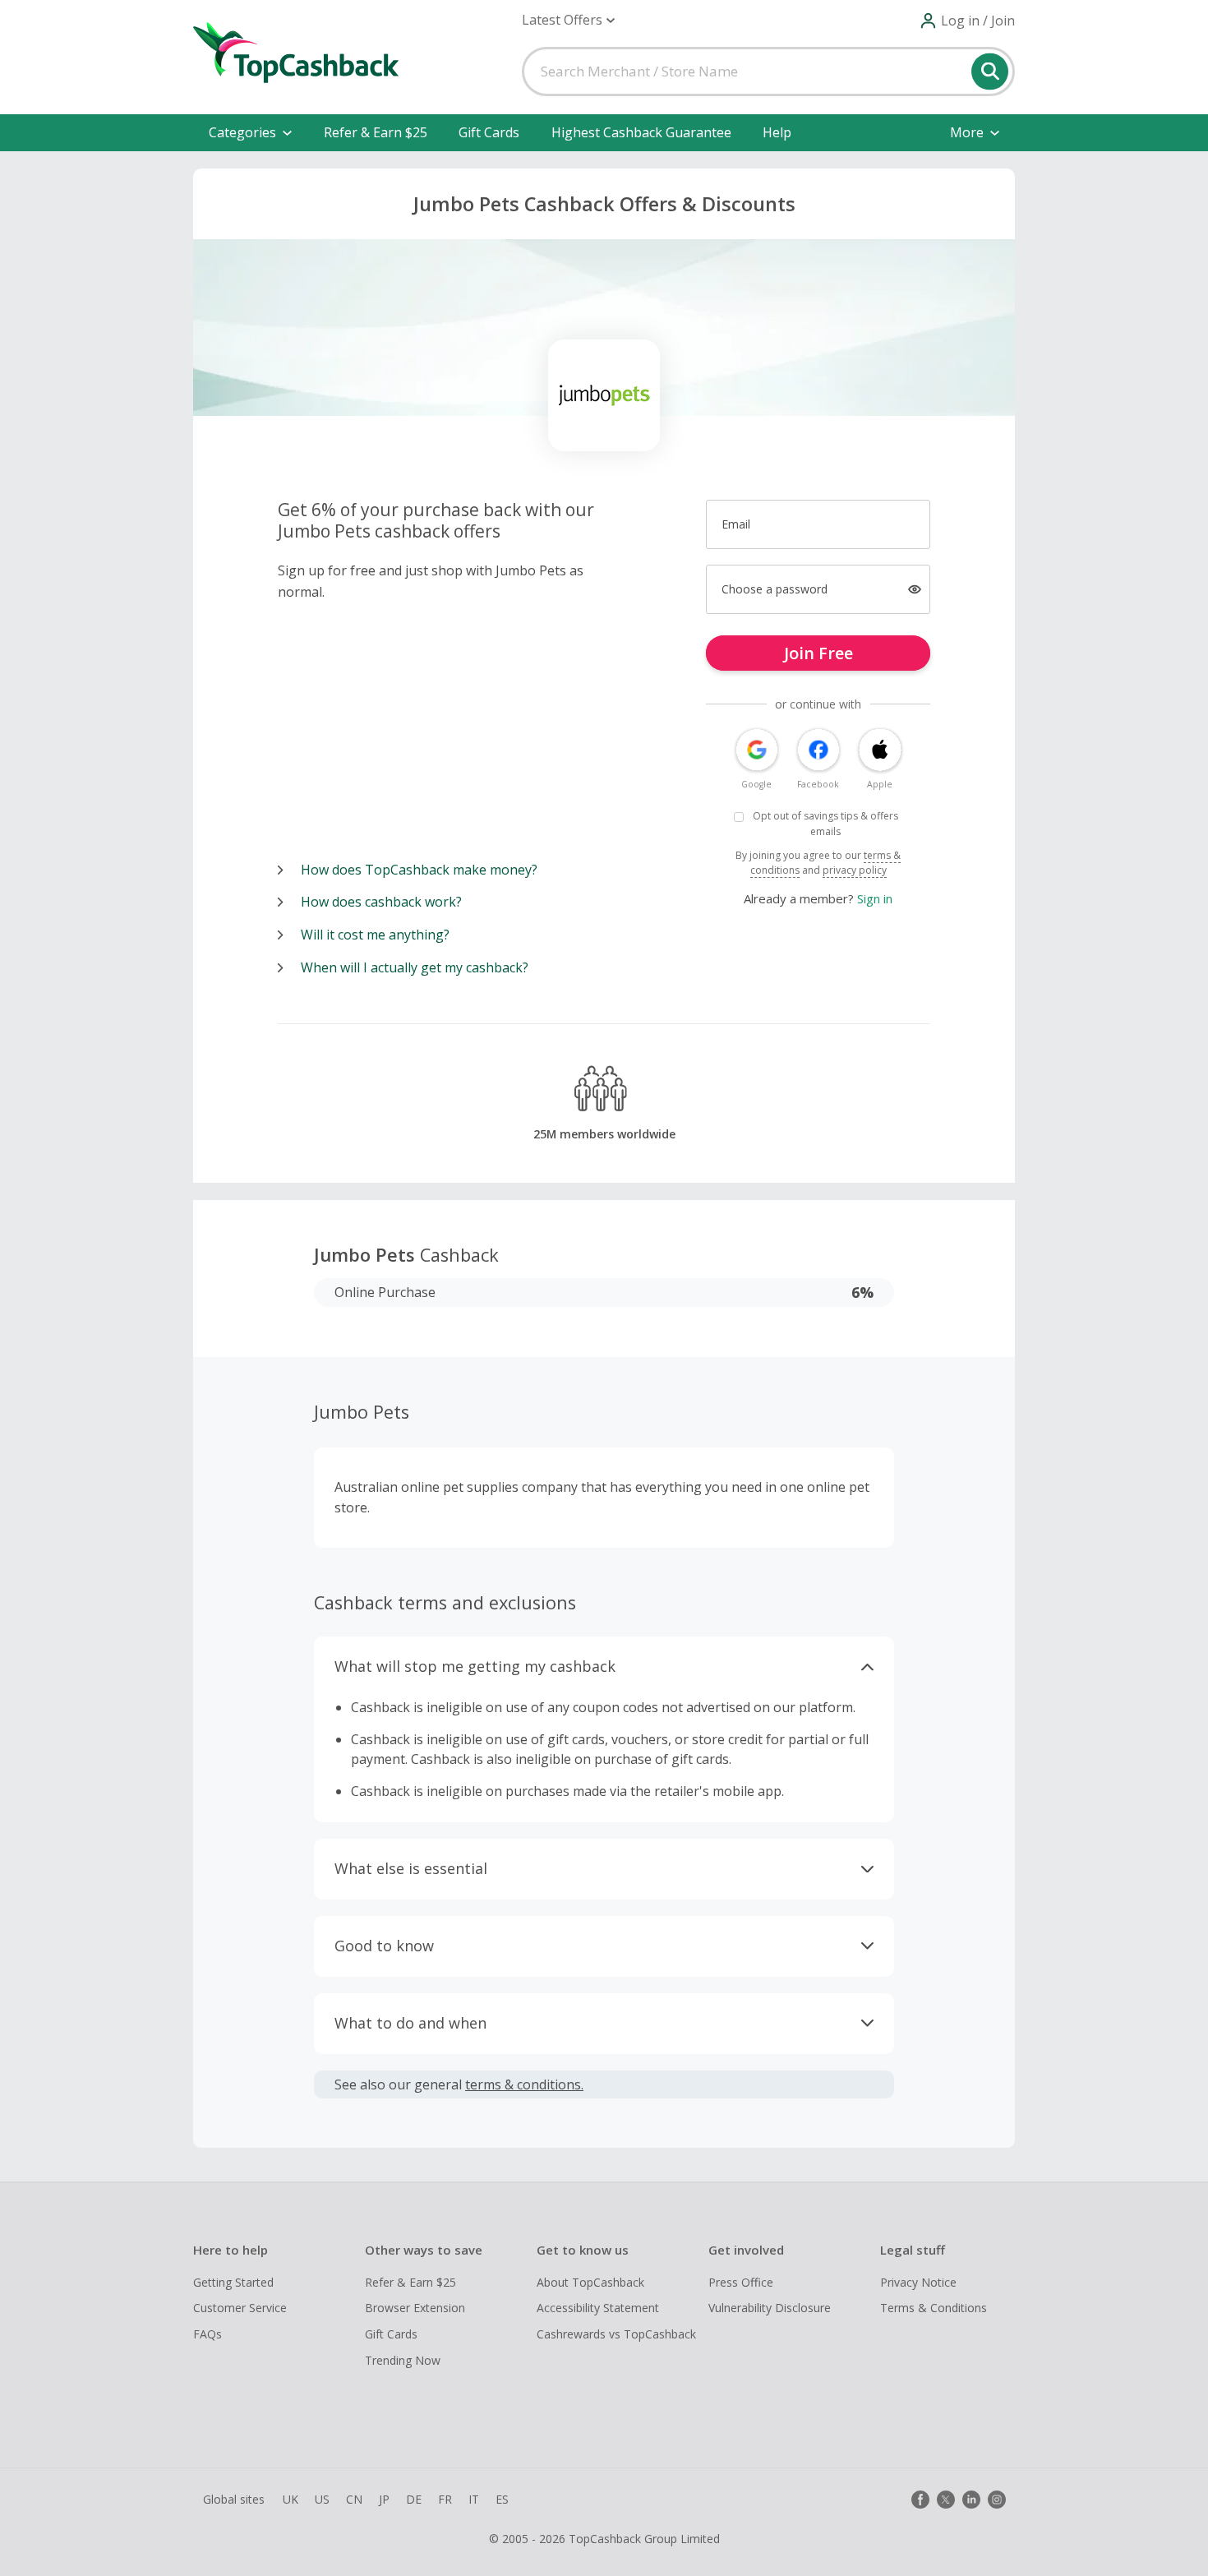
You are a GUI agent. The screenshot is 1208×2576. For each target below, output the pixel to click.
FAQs (207, 2334)
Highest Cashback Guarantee (641, 132)
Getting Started (233, 2282)
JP (384, 2499)
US (322, 2499)
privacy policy (855, 870)
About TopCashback (590, 2282)
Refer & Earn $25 (376, 132)
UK (290, 2499)
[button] (568, 20)
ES (502, 2499)
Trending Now (403, 2360)
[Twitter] (946, 2500)
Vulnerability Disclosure (770, 2308)
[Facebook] (920, 2500)
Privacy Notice (918, 2282)
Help (777, 132)
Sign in (875, 898)
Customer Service (240, 2308)
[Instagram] (997, 2500)
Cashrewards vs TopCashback (616, 2334)
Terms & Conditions (934, 2308)
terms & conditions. (524, 2084)
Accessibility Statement (598, 2308)
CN (354, 2499)
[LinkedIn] (971, 2500)
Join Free (818, 653)
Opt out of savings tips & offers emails (825, 824)
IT (474, 2499)
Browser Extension (415, 2308)
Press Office (741, 2282)
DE (414, 2499)
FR (445, 2499)
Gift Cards (489, 132)
